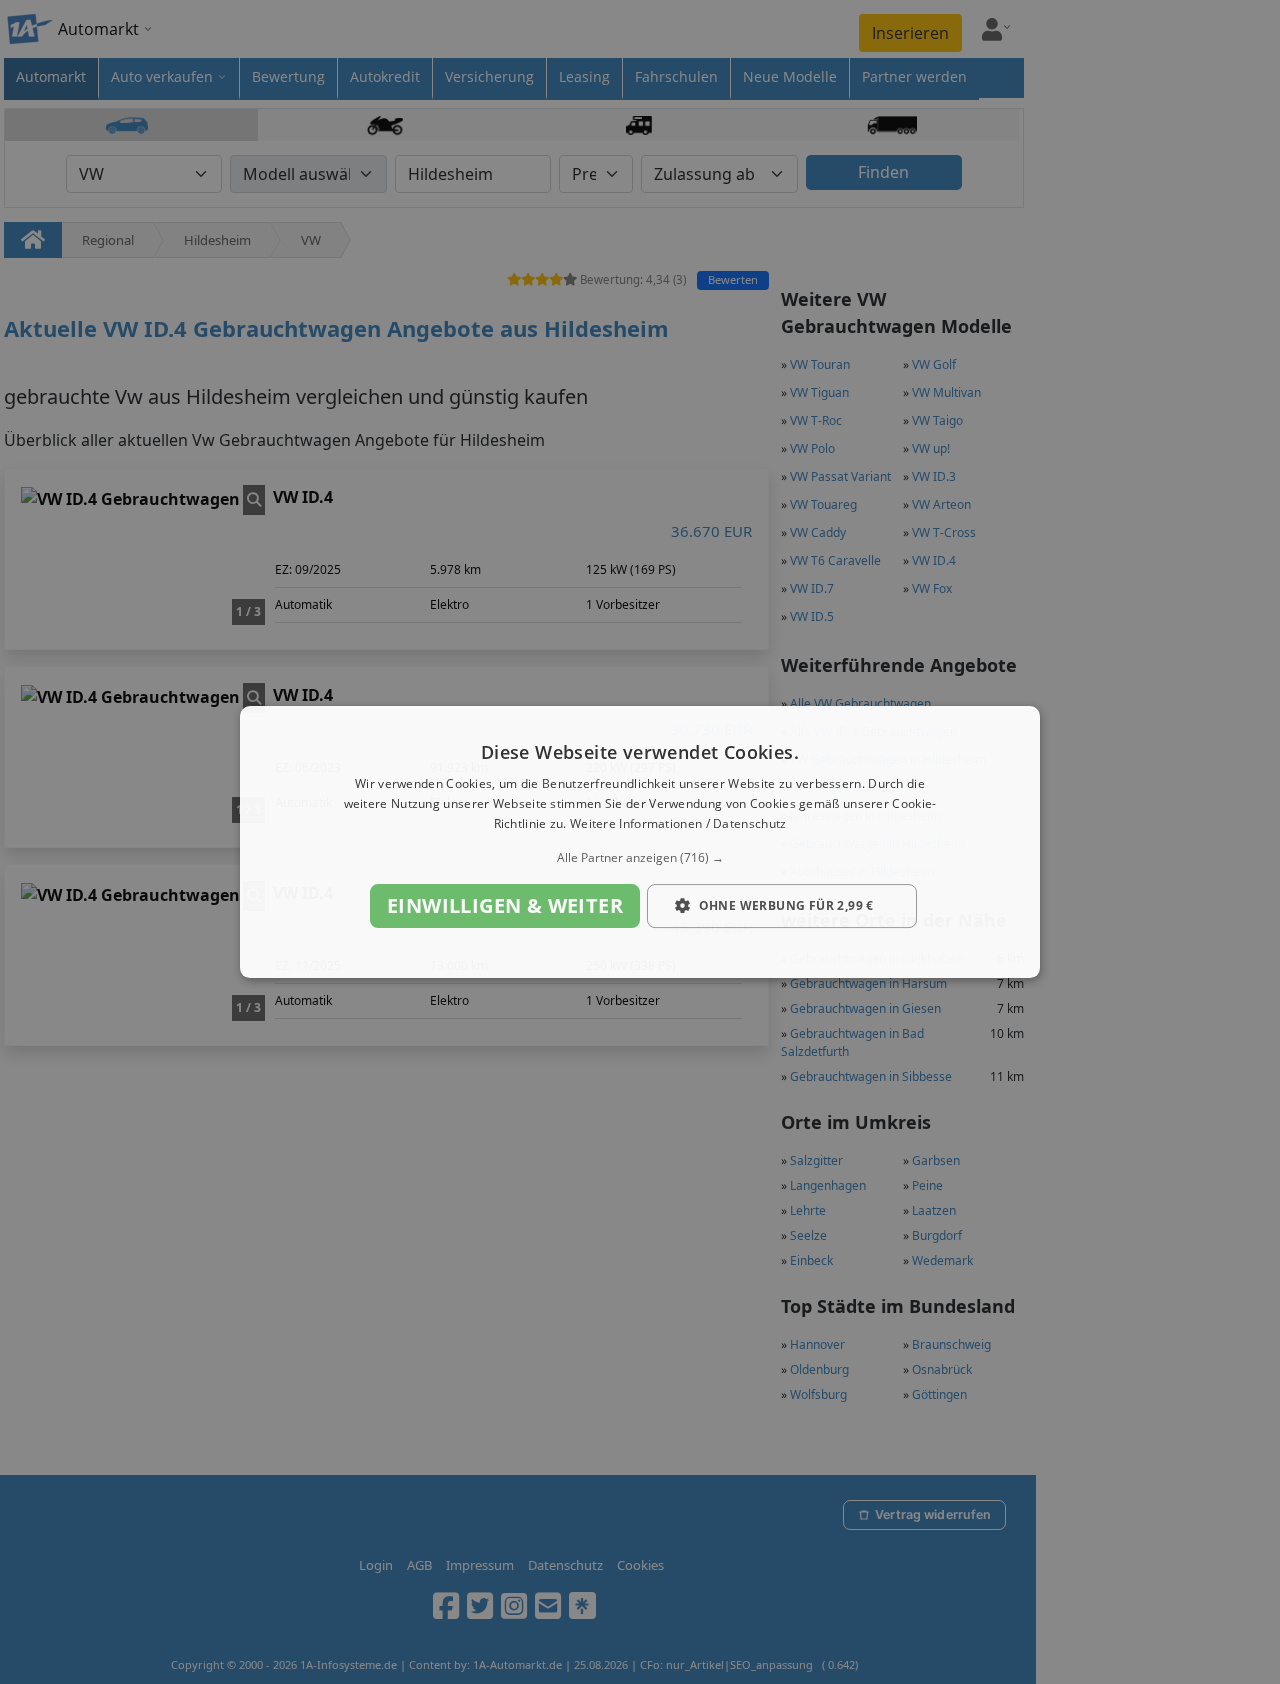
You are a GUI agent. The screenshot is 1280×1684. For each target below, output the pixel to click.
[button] (640, 858)
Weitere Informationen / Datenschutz (678, 823)
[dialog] (640, 842)
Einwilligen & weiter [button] (505, 905)
